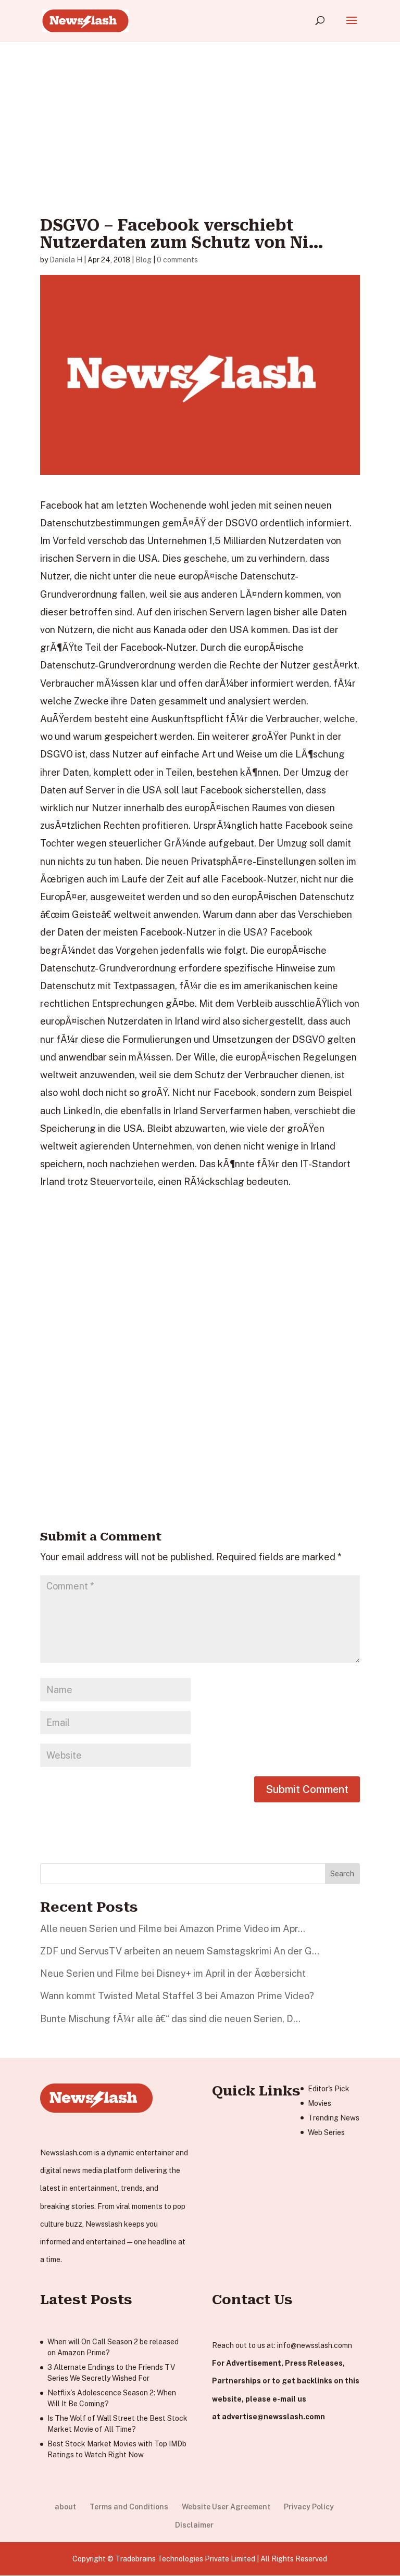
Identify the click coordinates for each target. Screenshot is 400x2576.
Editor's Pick (329, 2089)
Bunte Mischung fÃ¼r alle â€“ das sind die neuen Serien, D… (170, 2019)
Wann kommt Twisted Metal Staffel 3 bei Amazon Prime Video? (177, 1996)
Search (342, 1874)
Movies (320, 2103)
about (65, 2507)
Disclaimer (194, 2525)
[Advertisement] (200, 113)
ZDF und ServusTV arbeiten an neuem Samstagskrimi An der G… (180, 1951)
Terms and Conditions (129, 2507)
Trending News (334, 2118)
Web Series (326, 2132)
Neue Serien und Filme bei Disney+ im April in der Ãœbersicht (173, 1973)
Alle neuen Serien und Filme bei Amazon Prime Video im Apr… (173, 1929)
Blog (143, 260)
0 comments (177, 260)
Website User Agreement (226, 2507)
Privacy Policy (309, 2507)
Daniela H (66, 260)
